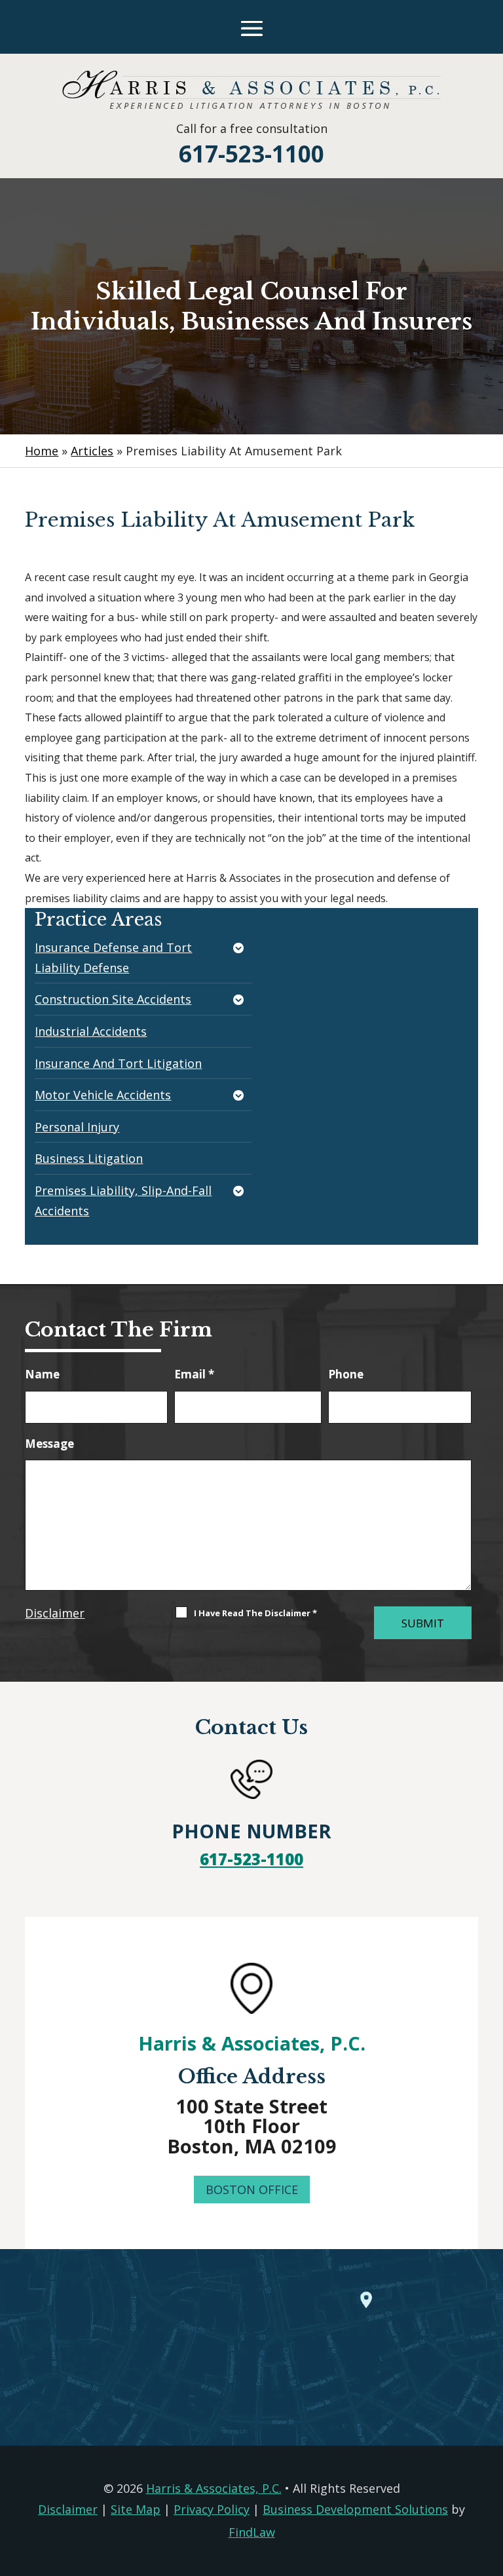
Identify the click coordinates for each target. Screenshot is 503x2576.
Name (42, 1374)
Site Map (136, 2509)
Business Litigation (89, 1158)
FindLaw (252, 2532)
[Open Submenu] (240, 949)
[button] (252, 28)
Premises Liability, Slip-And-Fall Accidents (123, 1201)
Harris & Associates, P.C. (252, 2043)
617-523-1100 (251, 154)
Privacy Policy (212, 2509)
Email (194, 1374)
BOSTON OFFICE (252, 2189)
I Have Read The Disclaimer (255, 1613)
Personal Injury (77, 1127)
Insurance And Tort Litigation (118, 1063)
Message (49, 1444)
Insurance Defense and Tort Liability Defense (113, 957)
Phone (346, 1374)
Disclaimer (55, 1613)
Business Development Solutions (355, 2509)
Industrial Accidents (91, 1031)
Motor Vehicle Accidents (103, 1095)
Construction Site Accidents (113, 999)
